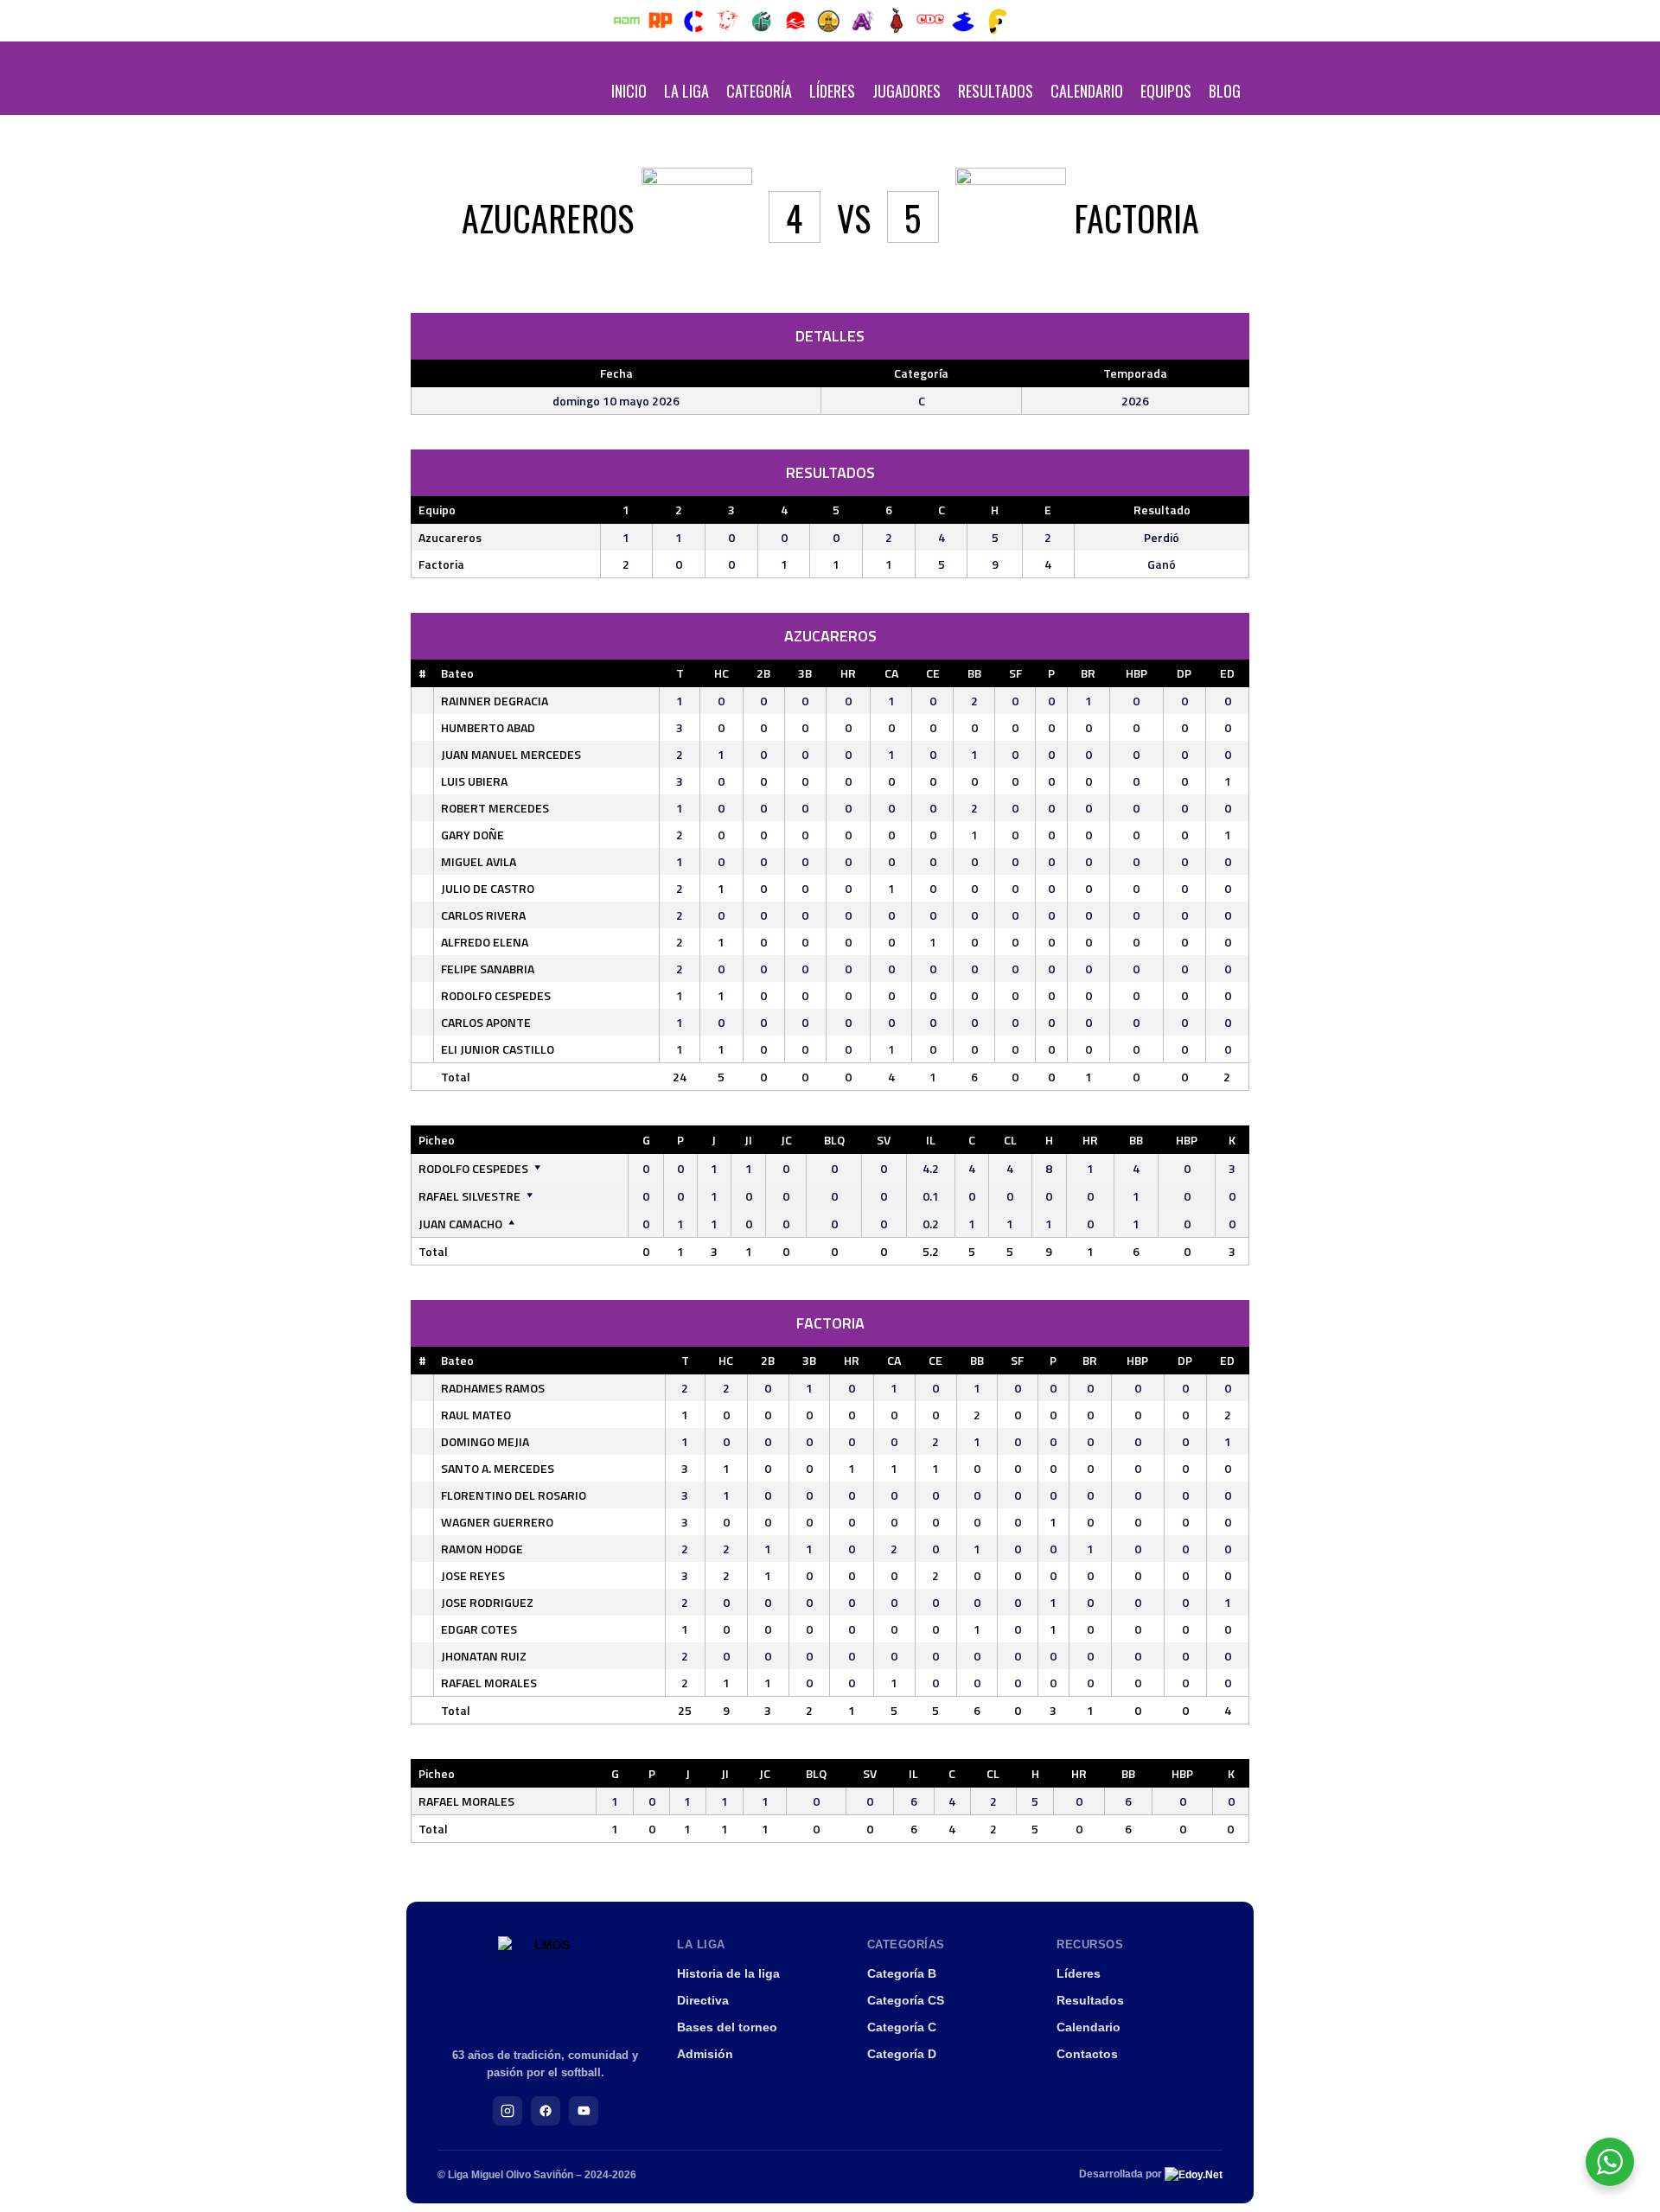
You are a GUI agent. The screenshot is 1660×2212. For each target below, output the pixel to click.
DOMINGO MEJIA (485, 1441)
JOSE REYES (473, 1575)
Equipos (1166, 91)
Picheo (437, 1140)
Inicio (629, 91)
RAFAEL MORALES (489, 1683)
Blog (1225, 91)
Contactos (1087, 2054)
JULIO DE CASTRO (488, 888)
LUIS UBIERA (474, 781)
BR (1088, 673)
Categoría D (902, 2054)
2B (763, 673)
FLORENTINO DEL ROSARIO (514, 1495)
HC (721, 673)
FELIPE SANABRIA (488, 969)
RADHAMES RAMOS (493, 1388)
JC (786, 1140)
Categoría (759, 91)
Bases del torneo (727, 2027)
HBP (1136, 673)
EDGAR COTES (479, 1629)
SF (1015, 673)
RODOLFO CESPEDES (496, 995)
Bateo (457, 673)
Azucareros (450, 537)
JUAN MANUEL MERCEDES (511, 754)
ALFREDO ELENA (485, 942)
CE (933, 673)
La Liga (686, 91)
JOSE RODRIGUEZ (487, 1602)
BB (974, 673)
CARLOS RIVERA (483, 915)
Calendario (1087, 91)
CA (891, 673)
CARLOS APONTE (486, 1022)
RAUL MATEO (476, 1415)
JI (748, 1140)
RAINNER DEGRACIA (495, 701)
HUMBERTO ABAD (488, 727)
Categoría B (902, 1973)
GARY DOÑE (472, 835)
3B (805, 673)
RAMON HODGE (482, 1549)
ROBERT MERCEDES (495, 808)
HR (848, 673)
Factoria (441, 564)
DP (1184, 673)
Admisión (705, 2054)
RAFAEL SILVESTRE (469, 1196)
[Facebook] (546, 2111)
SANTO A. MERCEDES (498, 1468)
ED (1227, 673)
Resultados (996, 91)
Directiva (703, 2000)
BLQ (834, 1140)
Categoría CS (906, 2000)
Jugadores (907, 91)
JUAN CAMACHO (460, 1224)
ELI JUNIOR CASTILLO (498, 1049)
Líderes (832, 91)
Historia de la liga (728, 1973)
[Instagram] (508, 2111)
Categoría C (902, 2027)
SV (884, 1140)
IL (931, 1140)
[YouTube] (584, 2111)
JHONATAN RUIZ (484, 1656)
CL (1010, 1140)
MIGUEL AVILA (479, 861)
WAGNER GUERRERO (497, 1522)
